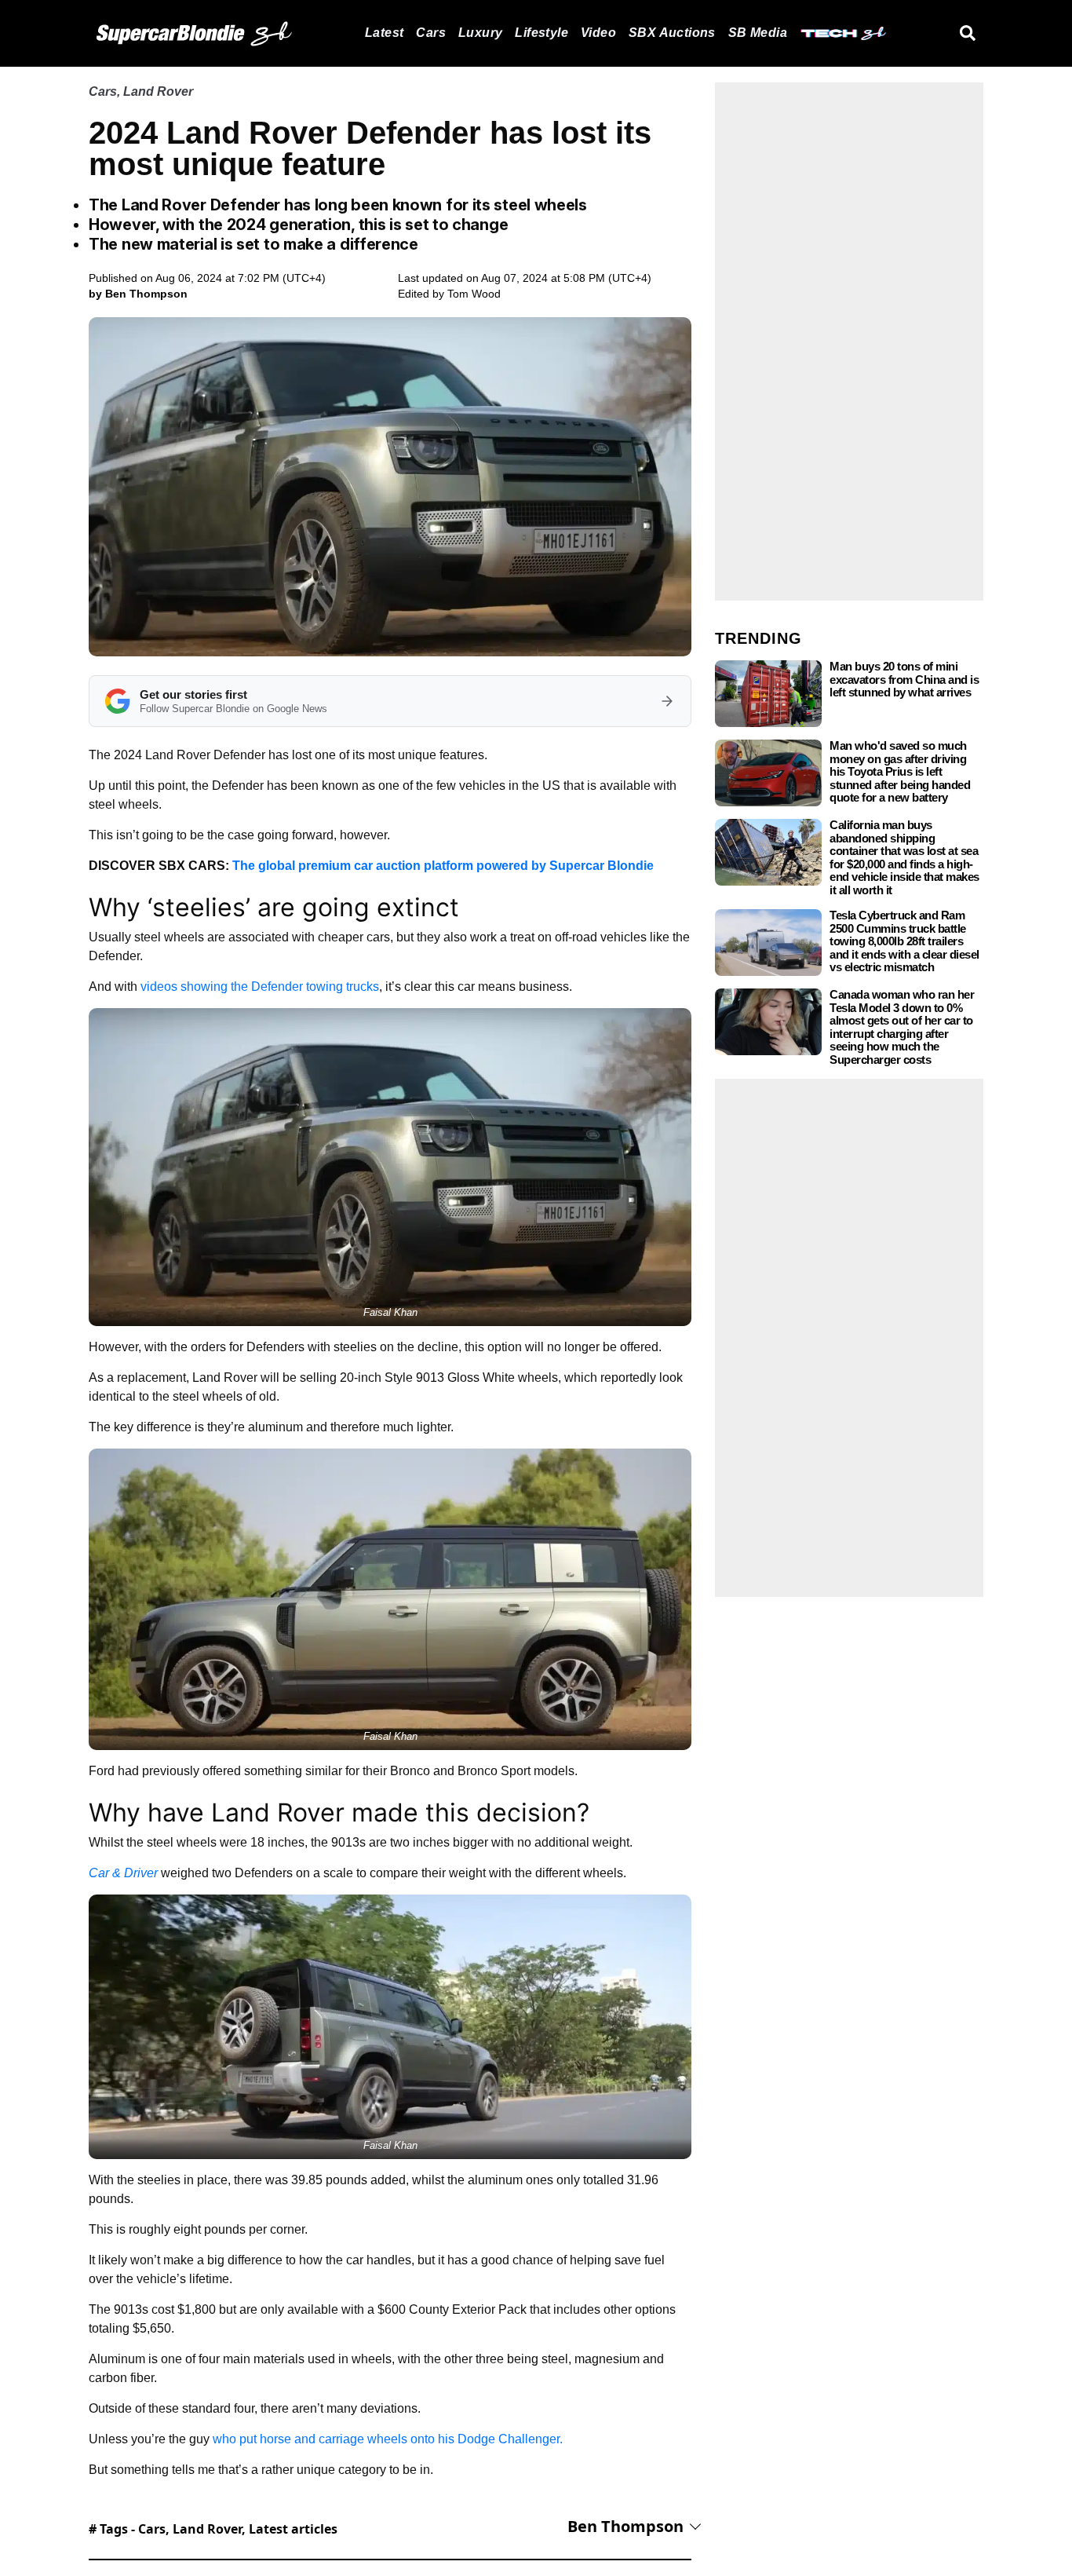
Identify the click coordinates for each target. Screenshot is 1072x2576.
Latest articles (293, 2529)
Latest (384, 33)
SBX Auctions (672, 33)
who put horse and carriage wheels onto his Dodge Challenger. (388, 2439)
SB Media (758, 33)
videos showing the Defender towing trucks (260, 987)
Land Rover (158, 91)
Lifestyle (541, 33)
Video (598, 33)
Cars (431, 33)
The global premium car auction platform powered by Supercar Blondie (443, 866)
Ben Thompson (625, 2526)
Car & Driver (123, 1873)
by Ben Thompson (138, 294)
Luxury (480, 33)
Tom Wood (474, 294)
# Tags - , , (213, 2529)
